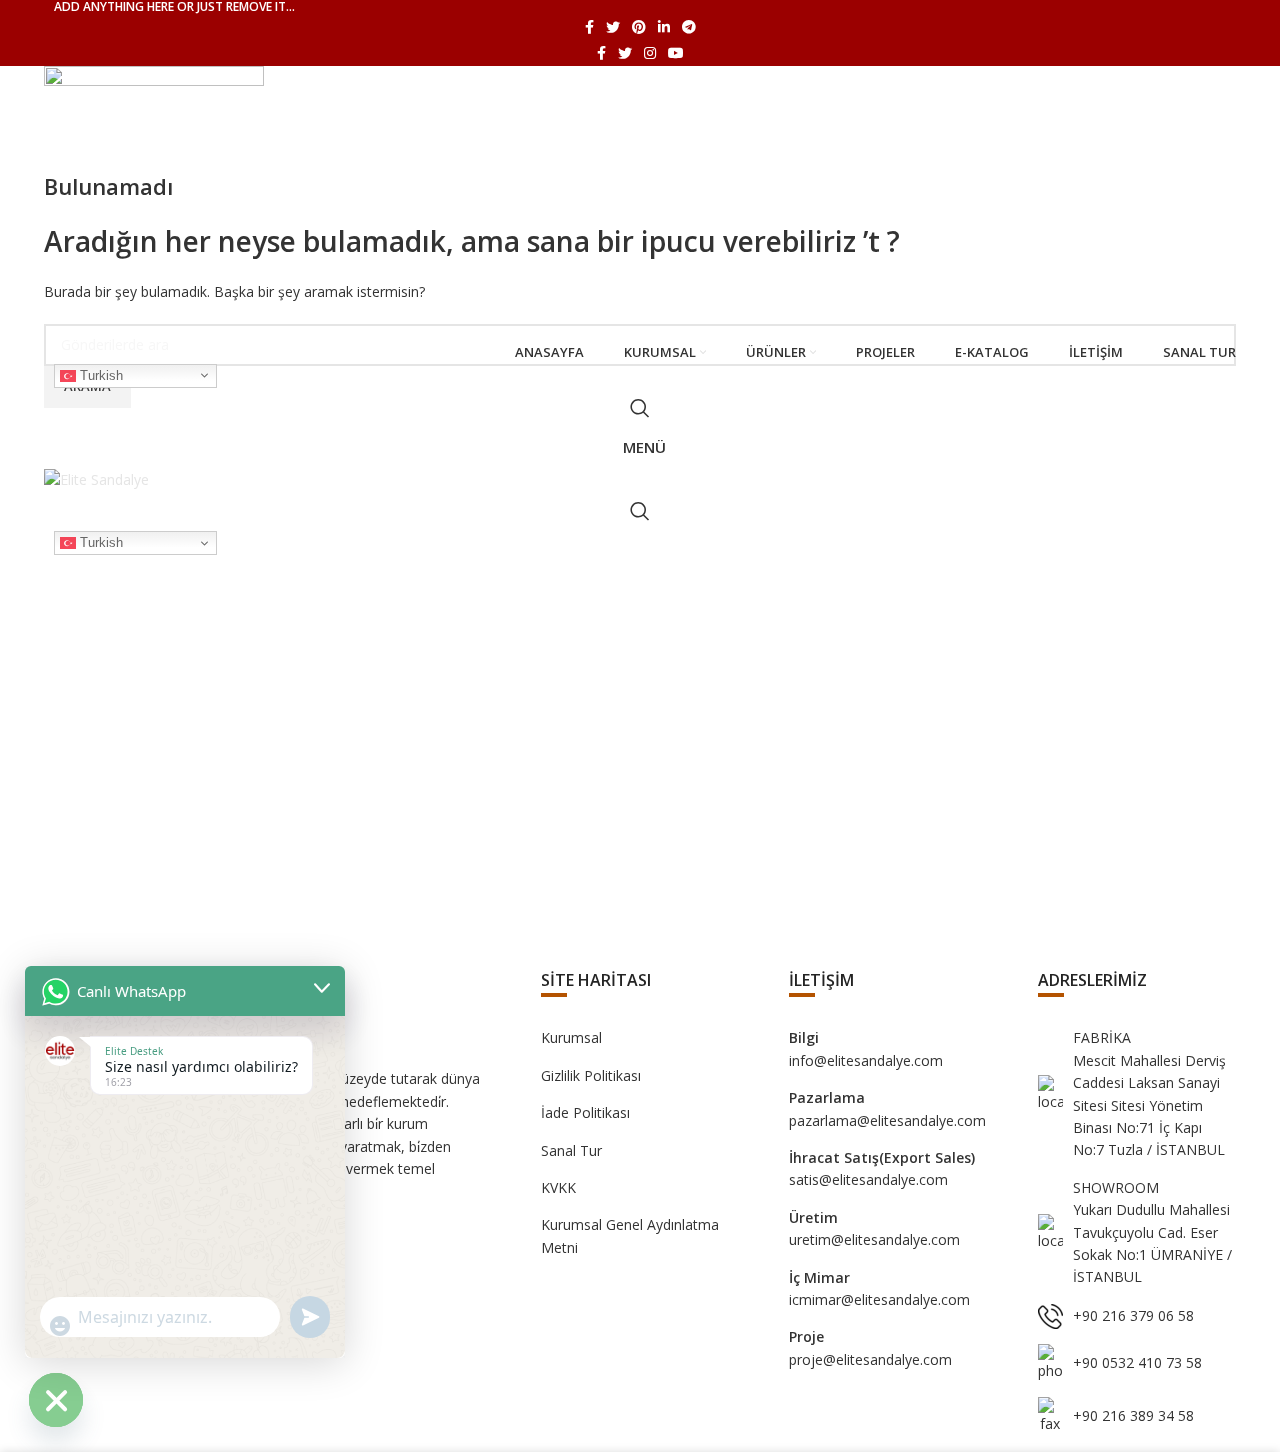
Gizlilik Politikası (591, 1075)
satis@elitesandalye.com (868, 1179)
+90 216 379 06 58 (1133, 1315)
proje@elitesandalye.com (870, 1359)
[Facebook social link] (589, 27)
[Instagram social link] (650, 53)
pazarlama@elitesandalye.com (887, 1120)
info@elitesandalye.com (866, 1060)
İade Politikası (585, 1112)
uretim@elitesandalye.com (874, 1239)
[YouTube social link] (676, 53)
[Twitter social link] (613, 27)
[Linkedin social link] (664, 27)
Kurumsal (571, 1037)
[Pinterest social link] (639, 27)
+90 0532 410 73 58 (1137, 1362)
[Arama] (640, 408)
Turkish (99, 374)
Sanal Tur (571, 1150)
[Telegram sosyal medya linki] (689, 27)
